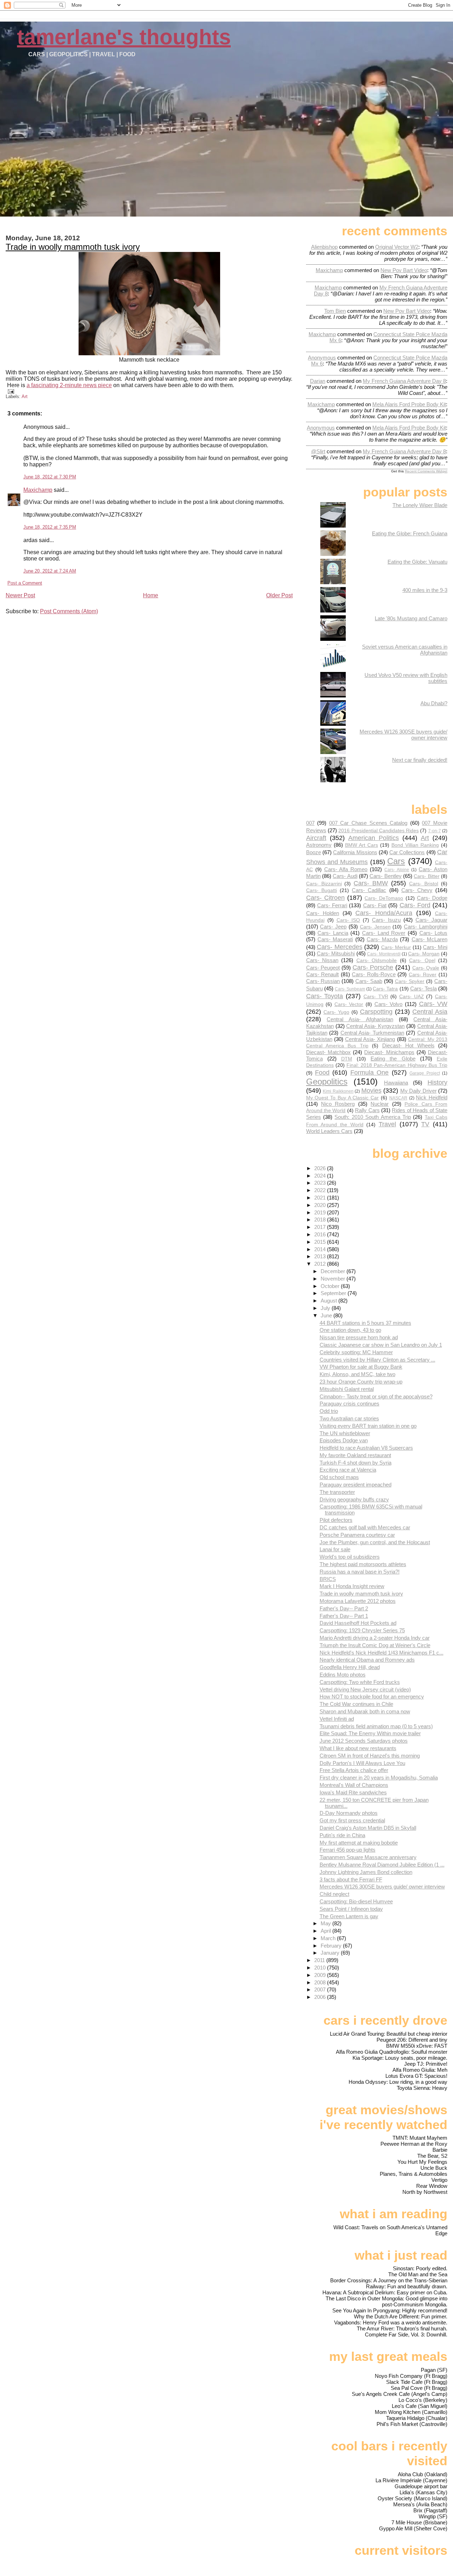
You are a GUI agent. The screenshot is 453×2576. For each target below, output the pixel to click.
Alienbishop (324, 247)
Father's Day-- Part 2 (344, 1608)
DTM (347, 1059)
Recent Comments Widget (426, 471)
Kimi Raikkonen (338, 1091)
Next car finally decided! (420, 760)
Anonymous (322, 358)
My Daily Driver (418, 1091)
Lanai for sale (335, 1549)
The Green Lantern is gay (349, 1916)
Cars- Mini (435, 947)
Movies (371, 1090)
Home (151, 595)
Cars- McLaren (429, 939)
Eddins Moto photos (343, 1675)
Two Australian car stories (349, 1418)
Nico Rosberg (338, 1104)
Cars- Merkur (396, 947)
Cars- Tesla (423, 988)
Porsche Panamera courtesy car (357, 1535)
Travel (387, 1124)
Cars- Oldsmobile (377, 961)
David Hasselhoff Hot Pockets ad (358, 1623)
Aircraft (316, 838)
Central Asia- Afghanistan (360, 1019)
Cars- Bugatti (322, 890)
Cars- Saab (369, 981)
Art (25, 396)
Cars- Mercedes (340, 947)
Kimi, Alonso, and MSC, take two (357, 1374)
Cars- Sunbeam (350, 989)
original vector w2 (397, 247)
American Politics (374, 838)
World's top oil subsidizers (350, 1557)
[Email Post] (10, 391)
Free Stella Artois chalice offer (354, 1770)
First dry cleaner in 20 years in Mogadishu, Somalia (379, 1778)
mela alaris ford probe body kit (409, 404)
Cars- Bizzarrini (324, 884)
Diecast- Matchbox (328, 1052)
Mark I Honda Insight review (352, 1586)
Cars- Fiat (375, 905)
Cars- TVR (376, 997)
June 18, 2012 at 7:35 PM (50, 527)
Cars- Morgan (424, 954)
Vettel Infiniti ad (337, 1719)
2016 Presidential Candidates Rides (379, 831)
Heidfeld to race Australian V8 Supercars (366, 1448)
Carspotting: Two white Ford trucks (360, 1682)
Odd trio (329, 1411)
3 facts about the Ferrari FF (351, 1879)
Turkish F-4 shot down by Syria (355, 1463)
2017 (321, 1227)
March (329, 1938)
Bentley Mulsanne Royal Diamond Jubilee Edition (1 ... (382, 1865)
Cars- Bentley (385, 876)
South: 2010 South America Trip (373, 1117)
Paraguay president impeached (355, 1485)
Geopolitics (327, 1082)
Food (322, 1072)
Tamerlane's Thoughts (124, 37)
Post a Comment (25, 583)
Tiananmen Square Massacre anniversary (368, 1857)
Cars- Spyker (410, 981)
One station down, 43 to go (350, 1330)
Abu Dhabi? (434, 703)
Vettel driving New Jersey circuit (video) (365, 1689)
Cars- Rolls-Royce (374, 974)
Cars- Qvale (426, 968)
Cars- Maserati (335, 939)
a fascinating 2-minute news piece (69, 385)
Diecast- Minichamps (389, 1052)
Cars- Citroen (325, 898)
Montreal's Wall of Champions (354, 1785)
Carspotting (376, 1011)
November (334, 1279)
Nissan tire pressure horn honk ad (359, 1337)
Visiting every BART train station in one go (368, 1426)
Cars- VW (433, 1004)
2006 (321, 1997)
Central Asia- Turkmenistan (372, 1033)
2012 (321, 1264)
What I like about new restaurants (358, 1748)
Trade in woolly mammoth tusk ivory (73, 247)
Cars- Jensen (375, 927)
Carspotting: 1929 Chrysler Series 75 (362, 1630)
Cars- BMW (371, 883)
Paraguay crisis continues (349, 1404)
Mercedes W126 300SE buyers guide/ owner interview (382, 1887)
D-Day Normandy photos (349, 1813)
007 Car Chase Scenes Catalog (368, 823)
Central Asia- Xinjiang (370, 1039)
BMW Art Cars (362, 845)
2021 (321, 1198)
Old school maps (339, 1477)
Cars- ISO (348, 920)
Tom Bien (335, 311)
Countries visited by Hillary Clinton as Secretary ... (377, 1360)
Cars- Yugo (336, 1012)
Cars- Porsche (373, 967)
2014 (321, 1249)
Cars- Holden (323, 913)
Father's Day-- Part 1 (344, 1616)
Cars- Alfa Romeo (346, 869)
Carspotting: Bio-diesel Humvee (356, 1901)
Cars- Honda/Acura (384, 913)
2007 (321, 1989)
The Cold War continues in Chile (356, 1704)
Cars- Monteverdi (384, 954)
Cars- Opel (422, 961)
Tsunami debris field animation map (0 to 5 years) (376, 1726)
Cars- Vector (349, 1004)
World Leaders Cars (329, 1131)
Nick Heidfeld (432, 1097)
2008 (321, 1982)
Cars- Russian (323, 981)
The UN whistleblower (345, 1433)
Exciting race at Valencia (348, 1470)
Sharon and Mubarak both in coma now (365, 1711)
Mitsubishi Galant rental (347, 1389)
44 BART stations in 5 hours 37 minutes (365, 1323)
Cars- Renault (323, 974)
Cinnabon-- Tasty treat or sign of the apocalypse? (376, 1396)
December (334, 1271)
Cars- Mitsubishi (336, 953)
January (331, 1953)
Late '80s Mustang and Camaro (411, 618)
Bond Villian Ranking (415, 845)
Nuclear (380, 1104)
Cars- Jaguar (431, 920)
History (437, 1082)
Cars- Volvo (389, 1004)
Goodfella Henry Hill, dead (350, 1667)
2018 (321, 1220)
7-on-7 (435, 831)
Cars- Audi (345, 876)
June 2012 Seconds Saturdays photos (364, 1741)
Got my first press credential (352, 1820)
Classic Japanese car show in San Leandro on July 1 (381, 1345)
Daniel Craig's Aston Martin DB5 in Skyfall (368, 1828)
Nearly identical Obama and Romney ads (367, 1660)
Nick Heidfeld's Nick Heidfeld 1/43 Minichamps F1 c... (382, 1653)
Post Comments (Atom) (69, 611)
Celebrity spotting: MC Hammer (356, 1352)
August (329, 1301)
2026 (321, 1168)
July (326, 1308)
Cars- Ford (415, 905)
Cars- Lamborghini (426, 927)
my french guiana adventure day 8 (404, 381)
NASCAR (398, 1098)
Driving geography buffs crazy (354, 1499)
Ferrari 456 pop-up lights (348, 1850)
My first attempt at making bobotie (359, 1843)
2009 (321, 1975)
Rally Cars (367, 1110)
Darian (318, 381)
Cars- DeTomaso (384, 898)
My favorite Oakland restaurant (355, 1455)
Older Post (279, 595)
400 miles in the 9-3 (425, 590)
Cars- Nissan (322, 960)
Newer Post (20, 595)
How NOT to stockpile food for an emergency (372, 1697)
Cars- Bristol (424, 884)
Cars (396, 861)
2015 (321, 1242)
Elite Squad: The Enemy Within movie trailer (370, 1733)
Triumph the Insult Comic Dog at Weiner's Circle (375, 1645)
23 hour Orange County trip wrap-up (361, 1382)
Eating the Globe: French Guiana (410, 533)
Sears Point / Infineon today (351, 1909)
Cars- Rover (423, 975)
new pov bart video (404, 270)
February (332, 1946)
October (331, 1286)
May (326, 1923)
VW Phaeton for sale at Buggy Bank (361, 1367)
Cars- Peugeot (323, 968)
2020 (321, 1205)
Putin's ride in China (342, 1835)
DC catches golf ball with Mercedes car (365, 1527)
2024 (321, 1176)
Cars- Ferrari (332, 905)
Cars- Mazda (382, 939)
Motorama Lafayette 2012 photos (358, 1601)
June (327, 1315)
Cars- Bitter (426, 876)
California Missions (355, 852)
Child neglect (334, 1894)
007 (310, 823)
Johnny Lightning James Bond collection (366, 1872)
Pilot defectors (336, 1520)
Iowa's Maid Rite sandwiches (353, 1792)
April (326, 1931)
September (334, 1293)
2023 (321, 1183)
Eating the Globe (393, 1059)
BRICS (328, 1579)
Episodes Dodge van (344, 1440)
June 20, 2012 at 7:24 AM (50, 571)
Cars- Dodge (432, 898)
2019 (321, 1212)
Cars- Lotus (434, 933)
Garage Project (425, 1073)
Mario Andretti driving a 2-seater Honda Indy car (375, 1638)
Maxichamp (38, 490)
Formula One (369, 1072)
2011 (320, 1960)
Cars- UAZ (412, 997)
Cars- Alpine (397, 870)
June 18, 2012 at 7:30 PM (50, 477)
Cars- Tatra (385, 989)
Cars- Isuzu (386, 920)
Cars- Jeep (333, 927)
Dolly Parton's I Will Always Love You (362, 1763)
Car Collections (407, 852)
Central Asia (430, 1011)
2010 (321, 1968)
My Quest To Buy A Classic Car (343, 1098)
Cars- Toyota (325, 996)
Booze (314, 852)
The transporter (337, 1492)
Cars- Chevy (417, 890)
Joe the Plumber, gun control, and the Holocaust (375, 1542)
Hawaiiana (396, 1083)
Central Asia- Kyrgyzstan (375, 1026)
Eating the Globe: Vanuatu (417, 562)
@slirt (318, 451)
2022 (321, 1190)
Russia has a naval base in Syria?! (360, 1572)
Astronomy (319, 845)
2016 (321, 1234)
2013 (321, 1256)
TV (425, 1124)
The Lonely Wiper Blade (420, 505)
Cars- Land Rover (384, 933)
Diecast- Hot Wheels (408, 1045)
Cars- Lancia (333, 933)
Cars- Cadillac (369, 890)
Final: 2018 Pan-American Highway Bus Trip (397, 1065)
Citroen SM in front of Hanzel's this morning (370, 1756)
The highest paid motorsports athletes (363, 1564)
